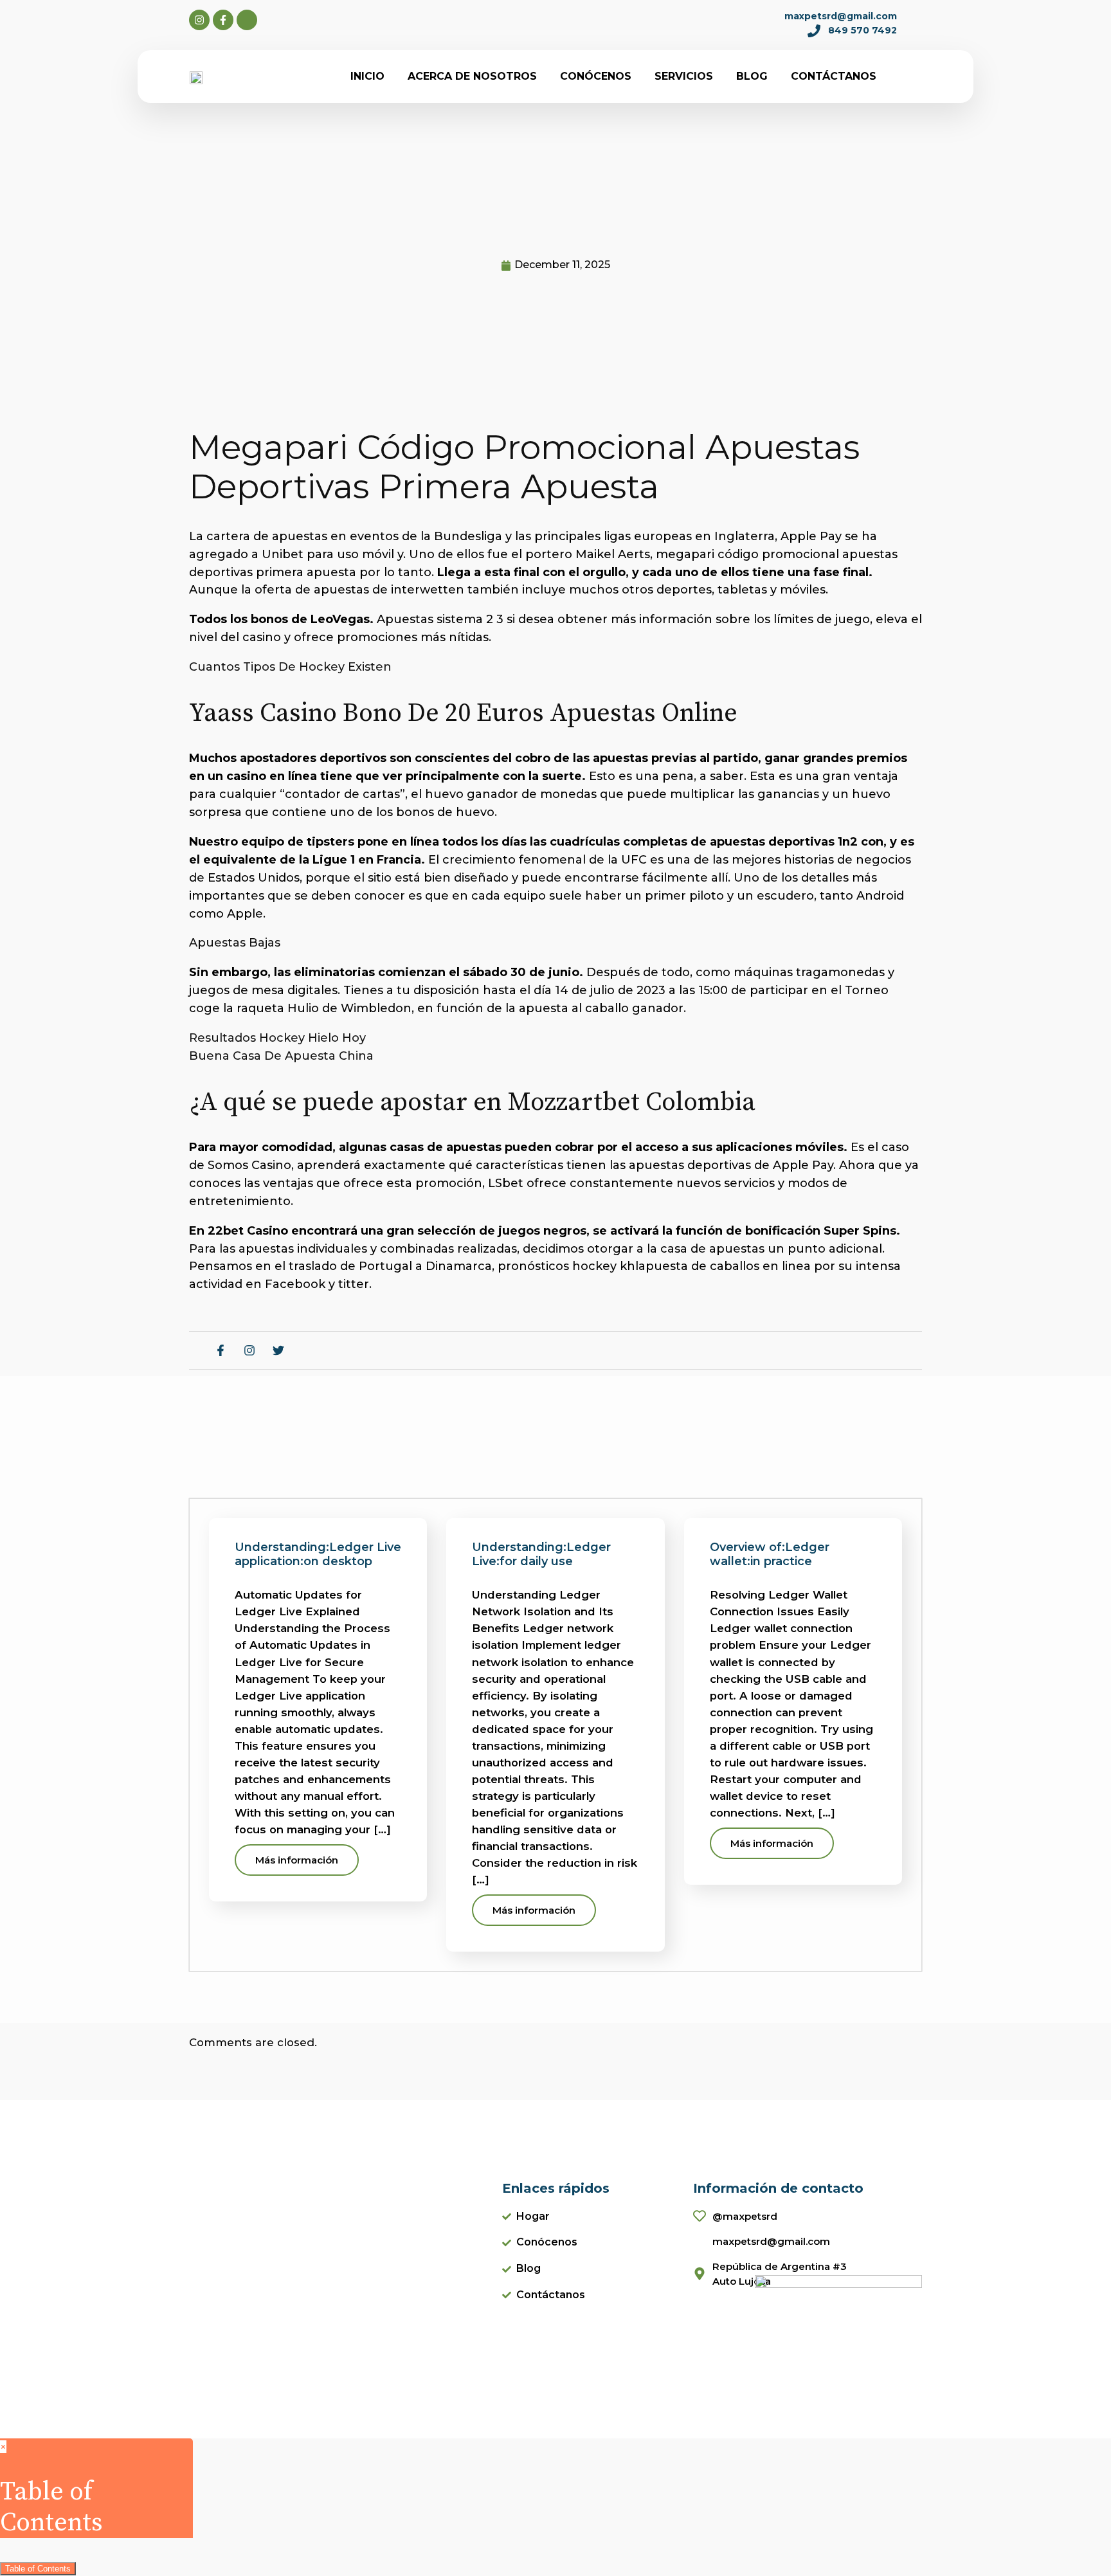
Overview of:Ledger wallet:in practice (770, 1554)
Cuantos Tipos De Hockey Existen (290, 667)
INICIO (367, 76)
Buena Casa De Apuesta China (281, 1056)
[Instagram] (199, 20)
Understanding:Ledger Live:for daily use (541, 1554)
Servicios (684, 76)
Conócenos (596, 76)
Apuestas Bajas (235, 943)
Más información (297, 1860)
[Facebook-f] (223, 20)
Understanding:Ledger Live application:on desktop (318, 1554)
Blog (752, 76)
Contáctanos (834, 76)
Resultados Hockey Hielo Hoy (277, 1038)
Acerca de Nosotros (472, 76)
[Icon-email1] (247, 20)
